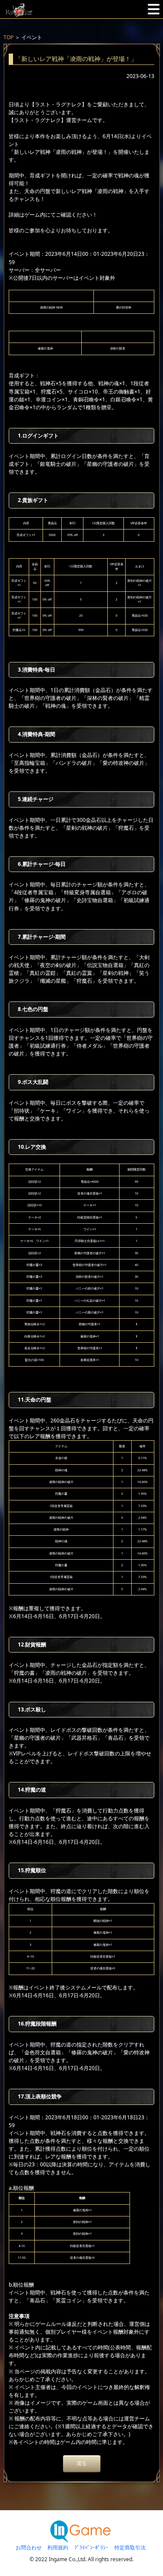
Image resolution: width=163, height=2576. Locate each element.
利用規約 (58, 2547)
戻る (82, 2463)
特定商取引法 (130, 2547)
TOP (8, 37)
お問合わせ (29, 2547)
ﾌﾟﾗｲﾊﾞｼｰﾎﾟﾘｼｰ (91, 2547)
